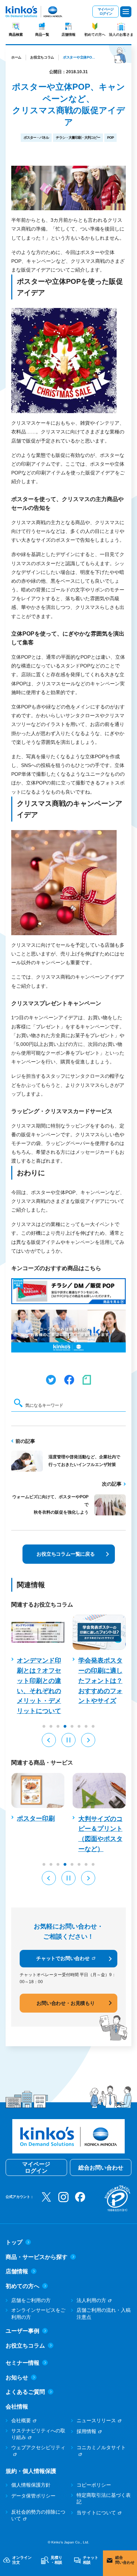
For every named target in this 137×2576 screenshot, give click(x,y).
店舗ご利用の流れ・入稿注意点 (104, 2314)
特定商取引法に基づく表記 (104, 2499)
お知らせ (17, 2378)
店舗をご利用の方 (31, 2300)
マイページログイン (106, 11)
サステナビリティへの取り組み (38, 2434)
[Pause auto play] (68, 1740)
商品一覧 (42, 35)
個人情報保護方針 (31, 2485)
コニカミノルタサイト (101, 2447)
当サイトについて (96, 2513)
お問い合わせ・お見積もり (66, 2003)
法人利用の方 (91, 2300)
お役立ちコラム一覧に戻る (66, 1554)
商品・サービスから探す (37, 2257)
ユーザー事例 (22, 2331)
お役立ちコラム (42, 57)
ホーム (16, 57)
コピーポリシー (94, 2485)
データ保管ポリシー (33, 2496)
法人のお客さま (121, 35)
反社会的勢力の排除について (38, 2515)
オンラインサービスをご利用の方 (38, 2314)
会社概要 (21, 2420)
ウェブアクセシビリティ (38, 2447)
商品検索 (16, 35)
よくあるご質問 (25, 2392)
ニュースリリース (96, 2420)
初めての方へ (95, 35)
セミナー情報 (22, 2363)
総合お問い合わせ (101, 2168)
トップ (14, 2242)
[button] (49, 1740)
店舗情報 (68, 35)
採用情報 (86, 2431)
